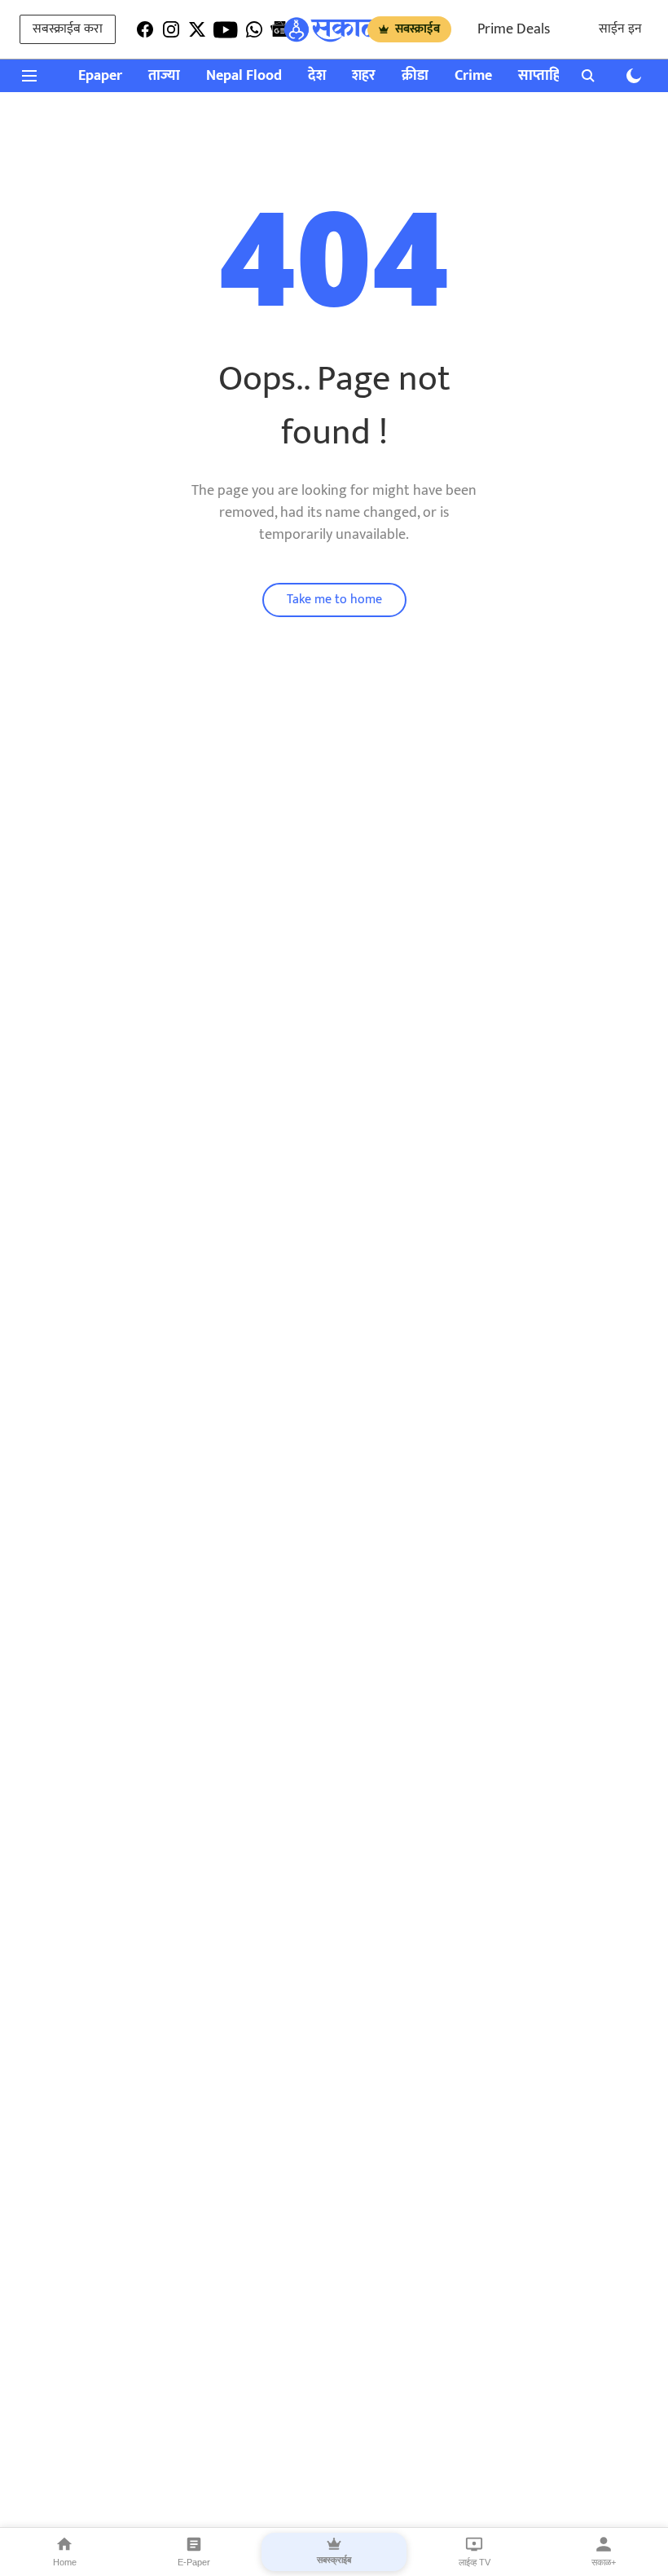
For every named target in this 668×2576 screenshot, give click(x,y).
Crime (473, 76)
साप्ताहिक (545, 76)
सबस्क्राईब (417, 29)
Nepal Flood (244, 76)
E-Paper (194, 2562)
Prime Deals (514, 29)
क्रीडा (415, 76)
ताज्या (164, 76)
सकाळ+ (604, 2562)
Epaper (100, 76)
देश (317, 76)
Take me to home (334, 600)
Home (65, 2562)
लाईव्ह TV (475, 2562)
